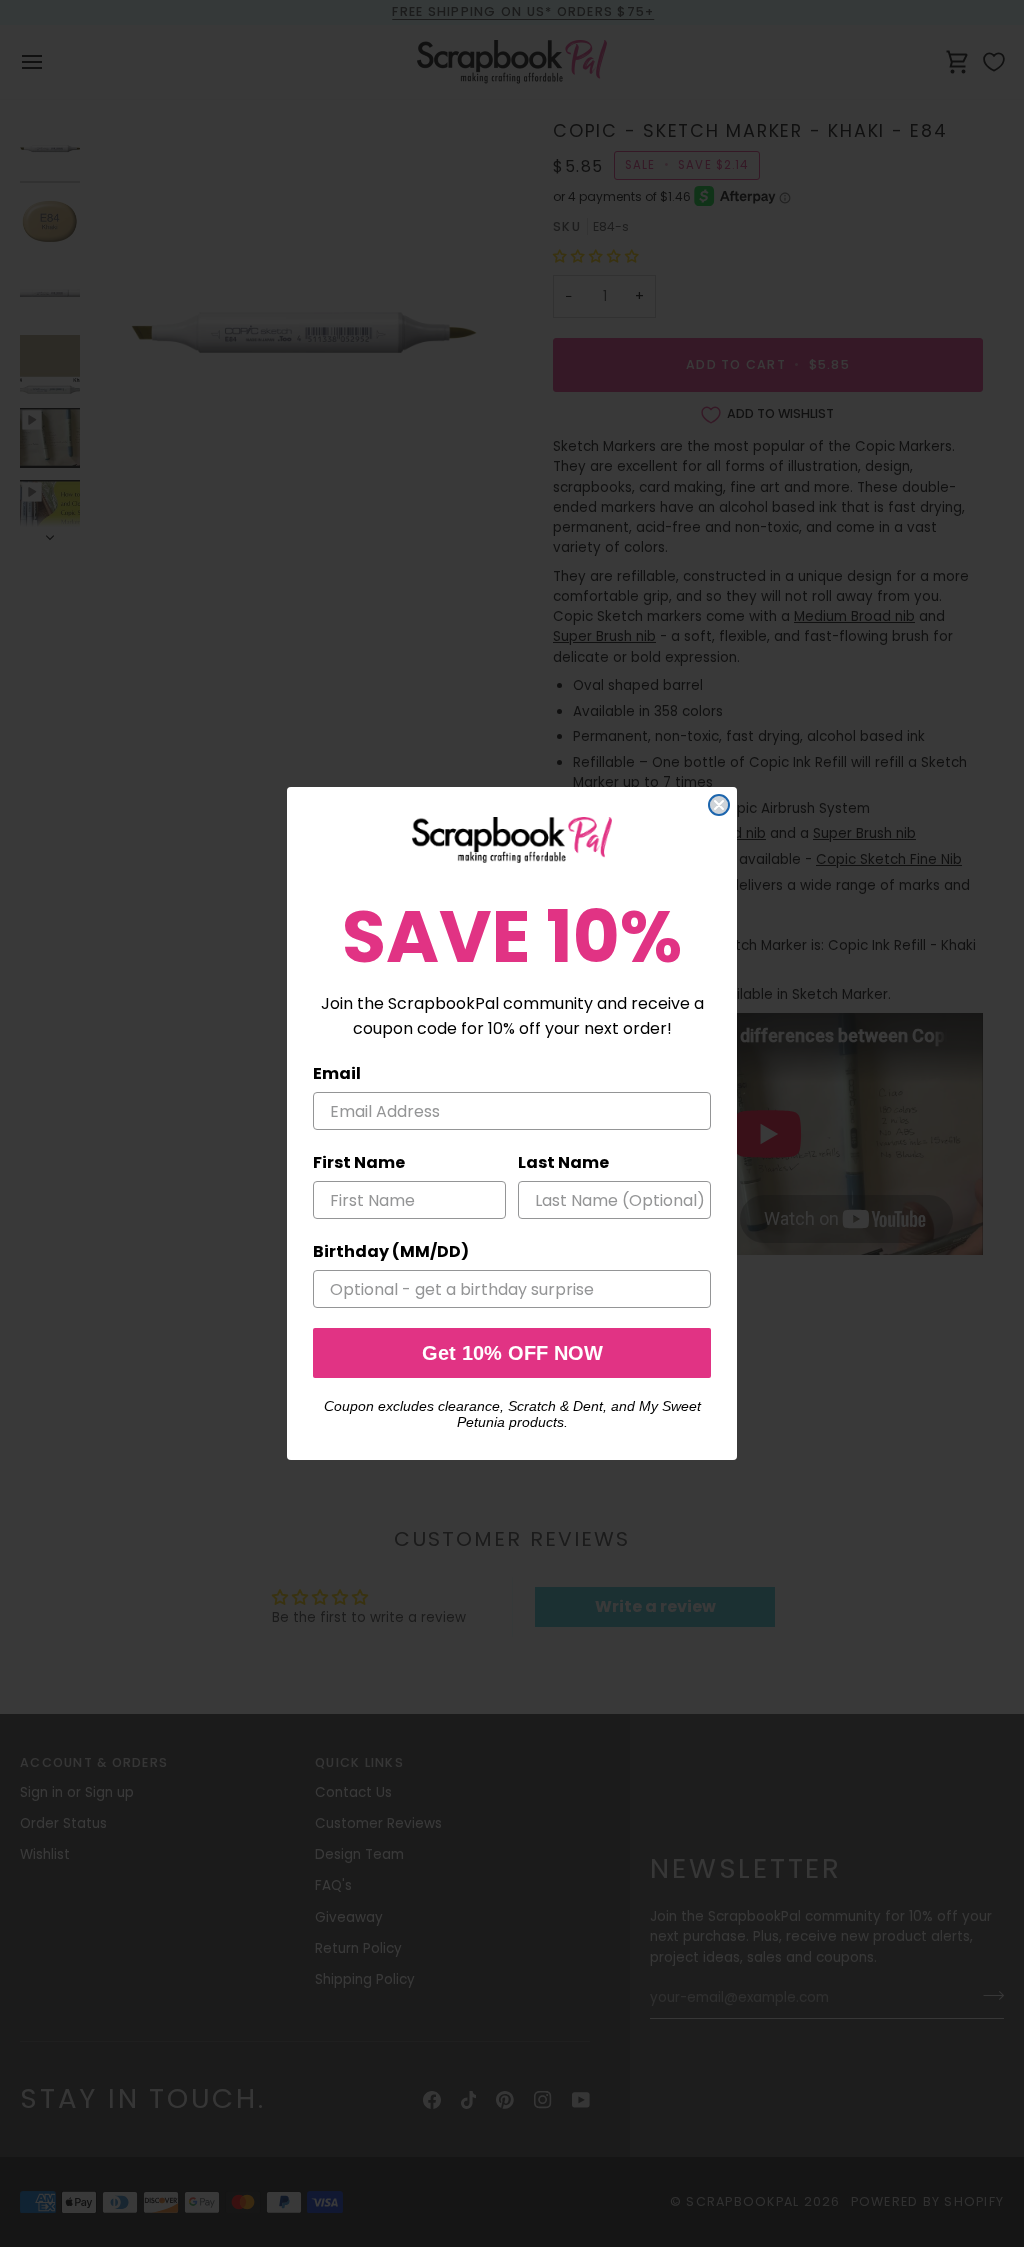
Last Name (563, 1162)
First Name (359, 1162)
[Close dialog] (719, 805)
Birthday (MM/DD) (391, 1251)
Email (337, 1073)
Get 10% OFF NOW (512, 1353)
